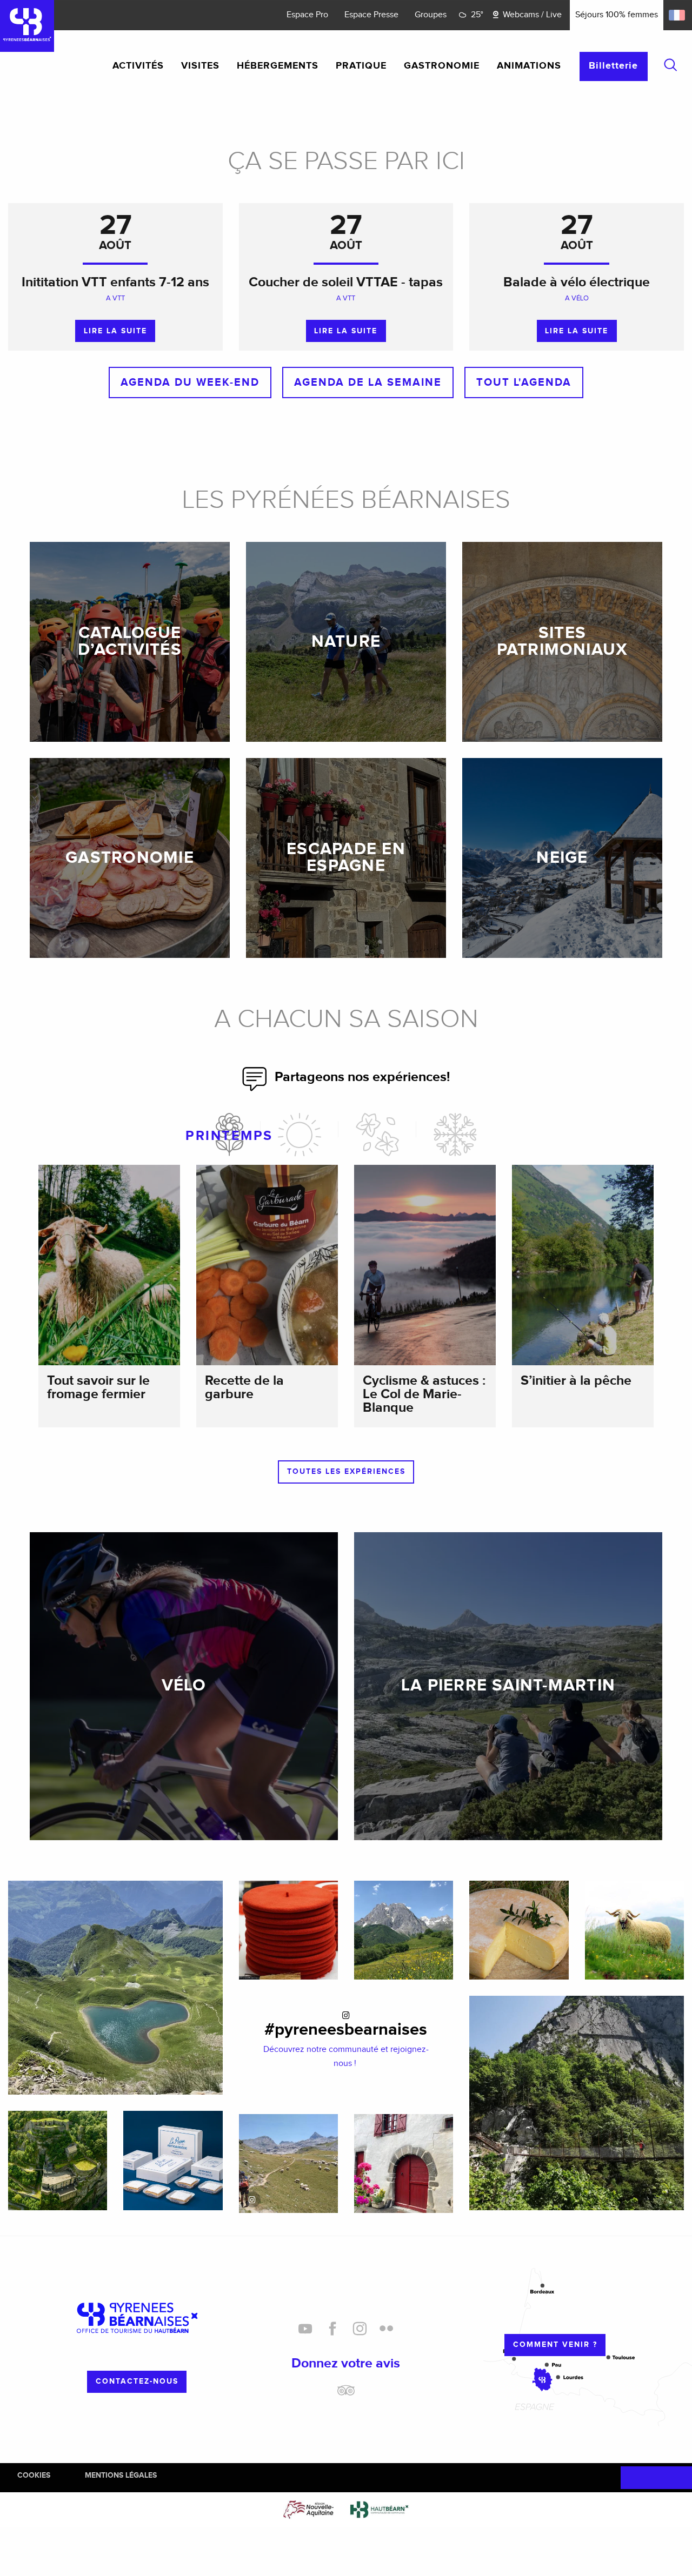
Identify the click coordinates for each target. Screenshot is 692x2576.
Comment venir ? (555, 2344)
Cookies (34, 2475)
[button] (670, 65)
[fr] (678, 15)
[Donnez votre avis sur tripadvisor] (346, 2394)
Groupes (431, 15)
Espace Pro (307, 15)
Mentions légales (121, 2475)
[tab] (229, 1135)
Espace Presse (371, 15)
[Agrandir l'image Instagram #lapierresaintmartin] (288, 2164)
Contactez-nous (137, 2381)
